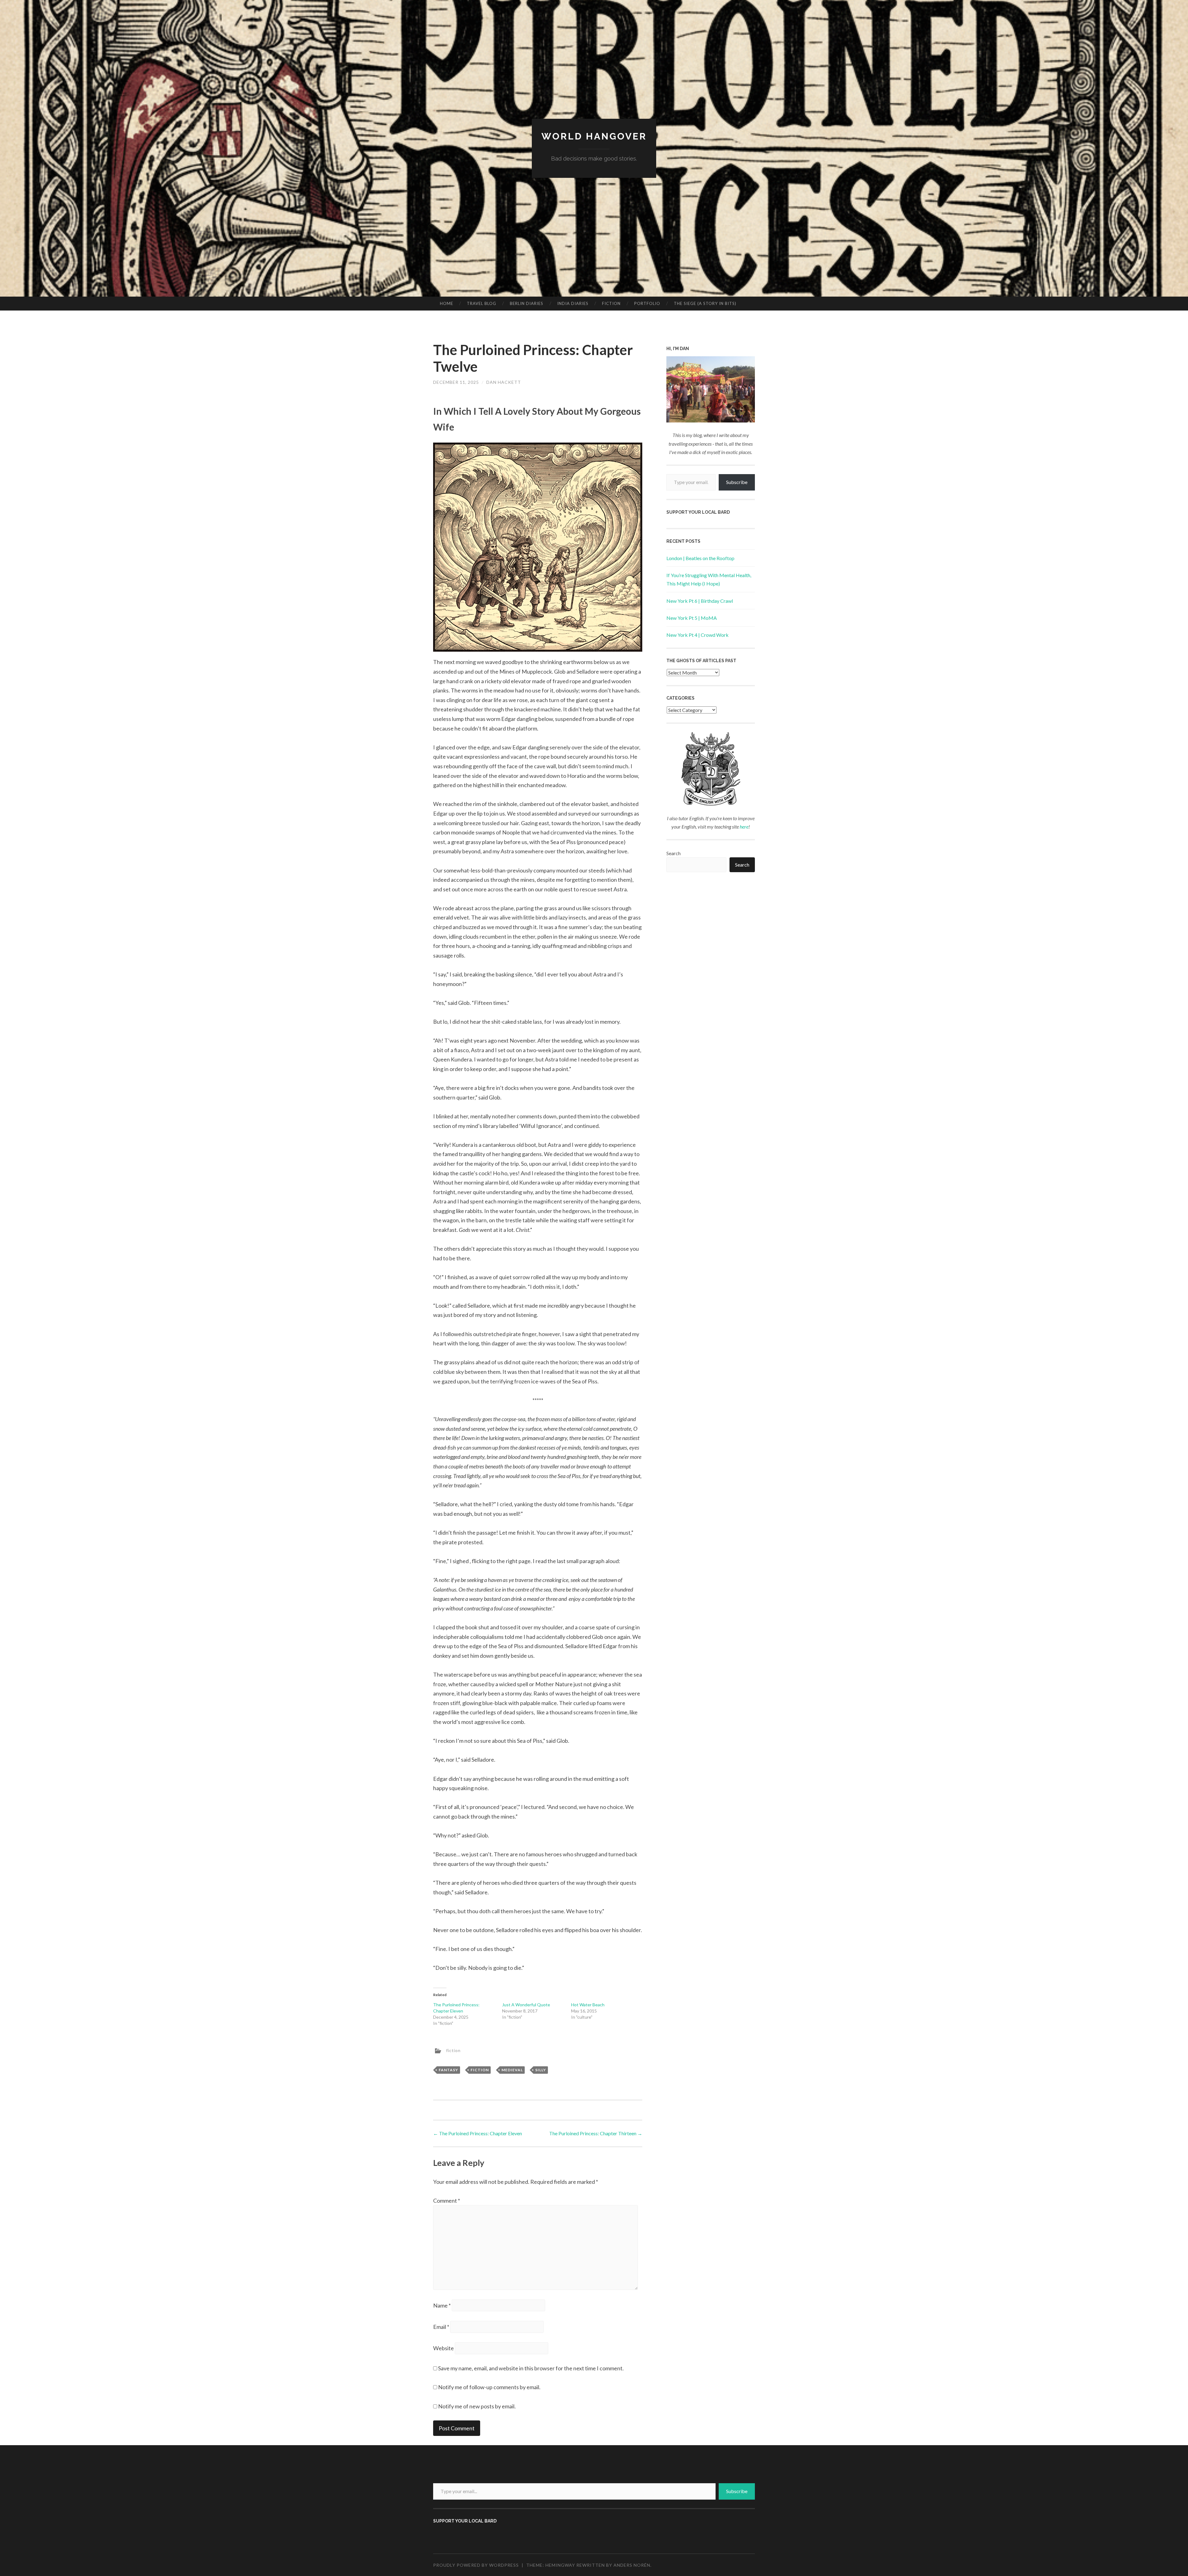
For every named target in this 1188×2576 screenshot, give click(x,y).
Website (443, 2348)
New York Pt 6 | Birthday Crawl (700, 601)
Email (441, 2327)
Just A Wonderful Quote (526, 2005)
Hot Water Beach (588, 2005)
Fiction (611, 303)
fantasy (448, 2070)
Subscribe (737, 482)
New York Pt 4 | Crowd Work (697, 635)
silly (541, 2070)
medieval (512, 2070)
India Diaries (573, 303)
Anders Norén (632, 2565)
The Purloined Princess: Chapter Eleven (478, 2133)
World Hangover (594, 136)
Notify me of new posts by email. (477, 2406)
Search (674, 853)
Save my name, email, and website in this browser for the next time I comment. (531, 2368)
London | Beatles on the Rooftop (700, 558)
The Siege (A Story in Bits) (705, 303)
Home (447, 303)
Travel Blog (482, 303)
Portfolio (647, 303)
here (744, 827)
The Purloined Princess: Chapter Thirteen (596, 2133)
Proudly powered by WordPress (476, 2565)
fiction (453, 2050)
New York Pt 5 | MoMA (692, 618)
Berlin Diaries (527, 303)
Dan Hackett (504, 382)
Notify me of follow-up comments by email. (489, 2387)
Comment (447, 2201)
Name (442, 2305)
